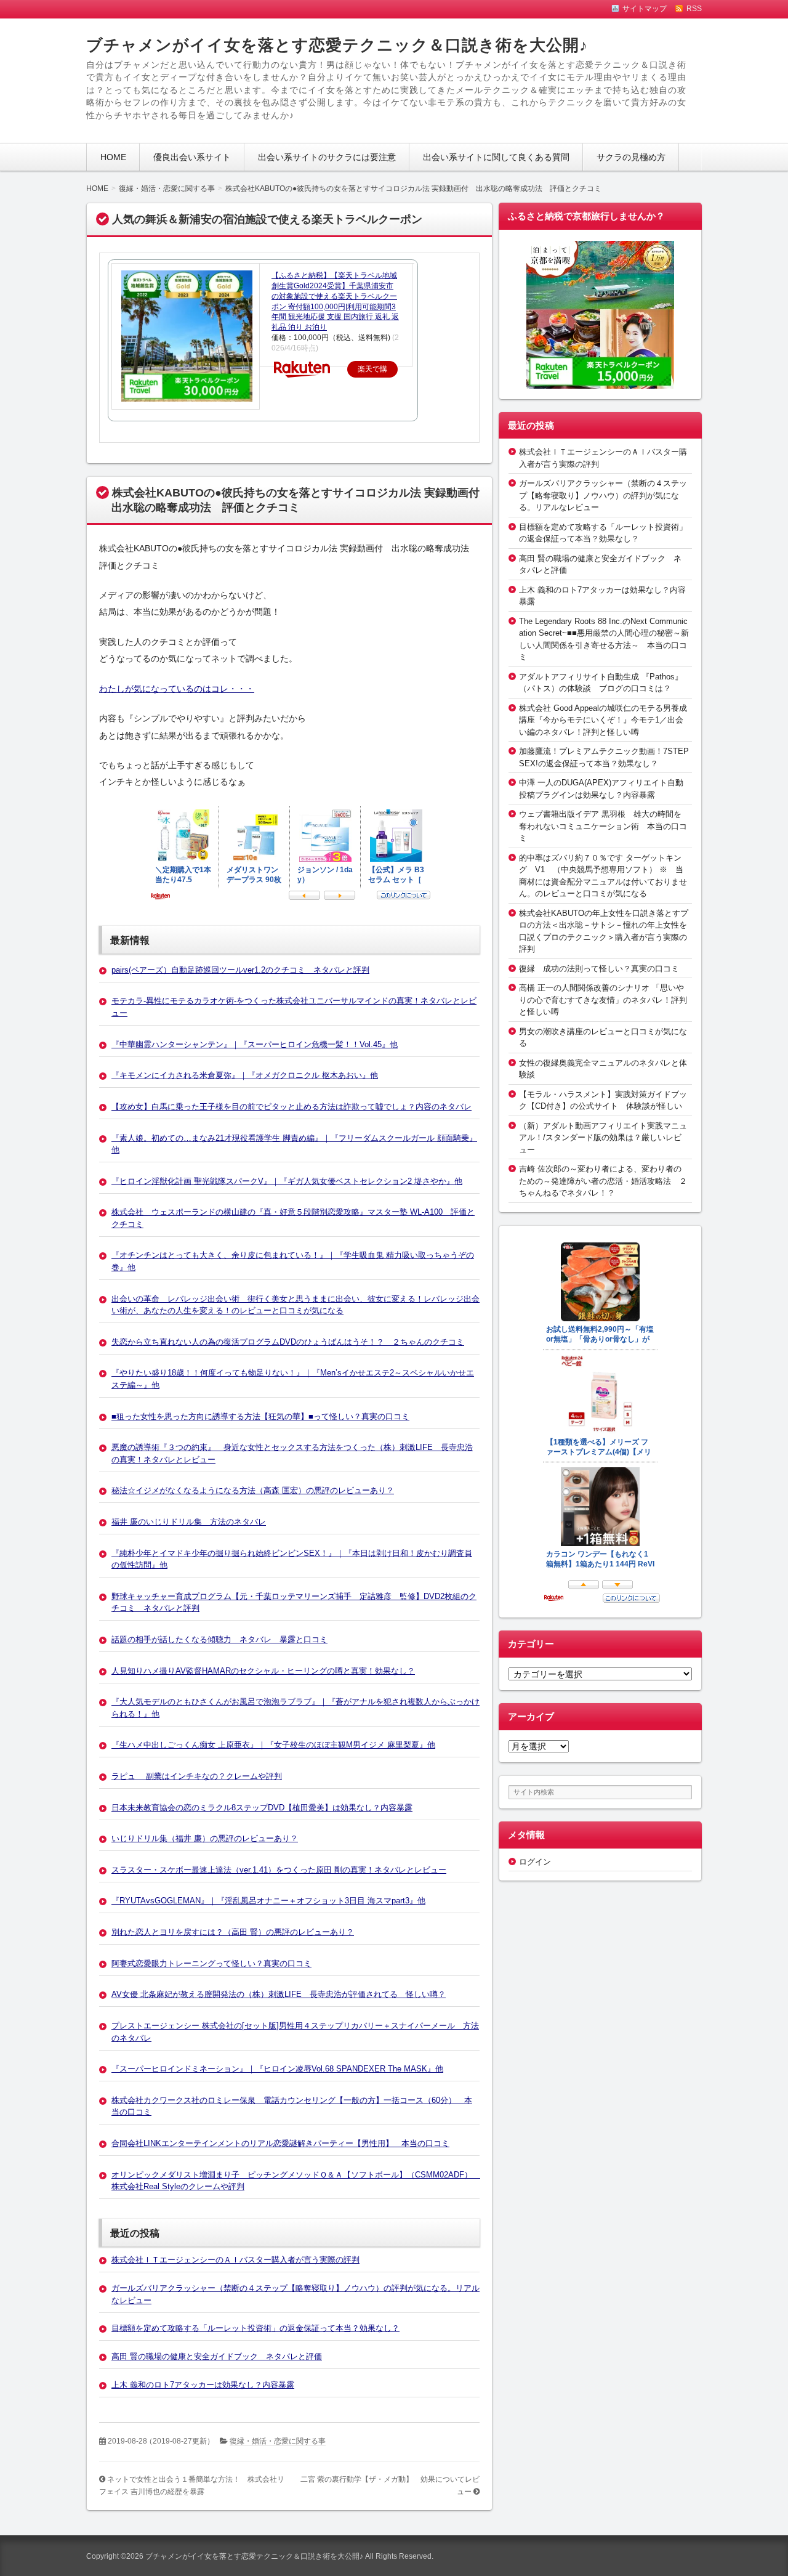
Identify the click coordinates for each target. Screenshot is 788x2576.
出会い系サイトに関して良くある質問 (496, 157)
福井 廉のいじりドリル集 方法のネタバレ (189, 1522)
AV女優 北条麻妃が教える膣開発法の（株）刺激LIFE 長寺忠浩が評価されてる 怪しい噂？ (279, 1994)
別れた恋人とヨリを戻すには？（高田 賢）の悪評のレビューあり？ (233, 1932)
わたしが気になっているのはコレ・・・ (177, 689)
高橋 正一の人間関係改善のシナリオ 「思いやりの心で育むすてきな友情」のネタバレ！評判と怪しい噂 (603, 1000)
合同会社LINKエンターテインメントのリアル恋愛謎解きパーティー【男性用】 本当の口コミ (280, 2143)
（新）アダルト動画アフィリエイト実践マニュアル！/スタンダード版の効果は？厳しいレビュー (603, 1138)
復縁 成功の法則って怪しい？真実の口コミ (599, 969)
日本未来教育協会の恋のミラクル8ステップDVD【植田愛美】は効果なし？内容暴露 (262, 1808)
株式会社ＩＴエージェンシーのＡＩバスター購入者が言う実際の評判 (235, 2260)
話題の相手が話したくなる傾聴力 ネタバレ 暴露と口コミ (219, 1639)
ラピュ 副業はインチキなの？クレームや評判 (197, 1776)
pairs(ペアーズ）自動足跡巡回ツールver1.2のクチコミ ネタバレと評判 (240, 970)
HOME (113, 157)
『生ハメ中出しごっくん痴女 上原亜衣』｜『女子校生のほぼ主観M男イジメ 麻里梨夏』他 (273, 1745)
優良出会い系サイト (192, 157)
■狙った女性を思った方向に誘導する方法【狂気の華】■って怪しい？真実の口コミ (260, 1416)
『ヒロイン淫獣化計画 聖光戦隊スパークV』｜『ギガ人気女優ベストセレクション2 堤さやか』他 (287, 1181)
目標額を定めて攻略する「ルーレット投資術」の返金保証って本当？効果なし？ (255, 2328)
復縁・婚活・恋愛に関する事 (278, 2441)
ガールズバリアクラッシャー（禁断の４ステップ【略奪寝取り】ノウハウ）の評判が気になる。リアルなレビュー (603, 495)
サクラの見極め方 (631, 157)
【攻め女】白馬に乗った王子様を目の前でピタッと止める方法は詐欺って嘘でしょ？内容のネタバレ (291, 1107)
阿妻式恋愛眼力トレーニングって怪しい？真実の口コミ (211, 1963)
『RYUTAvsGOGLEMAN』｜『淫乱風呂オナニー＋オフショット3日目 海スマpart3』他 (268, 1901)
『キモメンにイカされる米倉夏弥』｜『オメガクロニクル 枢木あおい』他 (245, 1075)
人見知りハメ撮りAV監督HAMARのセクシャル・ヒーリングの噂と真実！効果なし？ (263, 1671)
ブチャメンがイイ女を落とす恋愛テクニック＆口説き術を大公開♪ (337, 45)
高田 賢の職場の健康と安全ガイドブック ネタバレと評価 (217, 2356)
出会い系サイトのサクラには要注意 (327, 157)
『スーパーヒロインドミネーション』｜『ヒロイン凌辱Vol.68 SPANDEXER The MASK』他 (277, 2069)
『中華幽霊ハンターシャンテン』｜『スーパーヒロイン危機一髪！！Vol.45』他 (255, 1044)
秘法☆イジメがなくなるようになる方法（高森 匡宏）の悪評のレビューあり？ (253, 1490)
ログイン (535, 1862)
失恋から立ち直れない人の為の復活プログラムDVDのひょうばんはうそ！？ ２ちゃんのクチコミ (288, 1342)
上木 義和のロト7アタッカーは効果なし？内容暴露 (203, 2385)
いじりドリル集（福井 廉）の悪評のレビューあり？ (205, 1838)
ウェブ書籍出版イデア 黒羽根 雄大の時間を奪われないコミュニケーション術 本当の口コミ (603, 826)
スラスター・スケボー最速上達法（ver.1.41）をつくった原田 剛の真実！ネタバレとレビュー (279, 1870)
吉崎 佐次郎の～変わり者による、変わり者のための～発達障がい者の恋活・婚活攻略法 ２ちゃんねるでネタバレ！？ (603, 1181)
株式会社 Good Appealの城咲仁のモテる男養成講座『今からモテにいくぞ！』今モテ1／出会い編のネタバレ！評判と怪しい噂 (603, 720)
